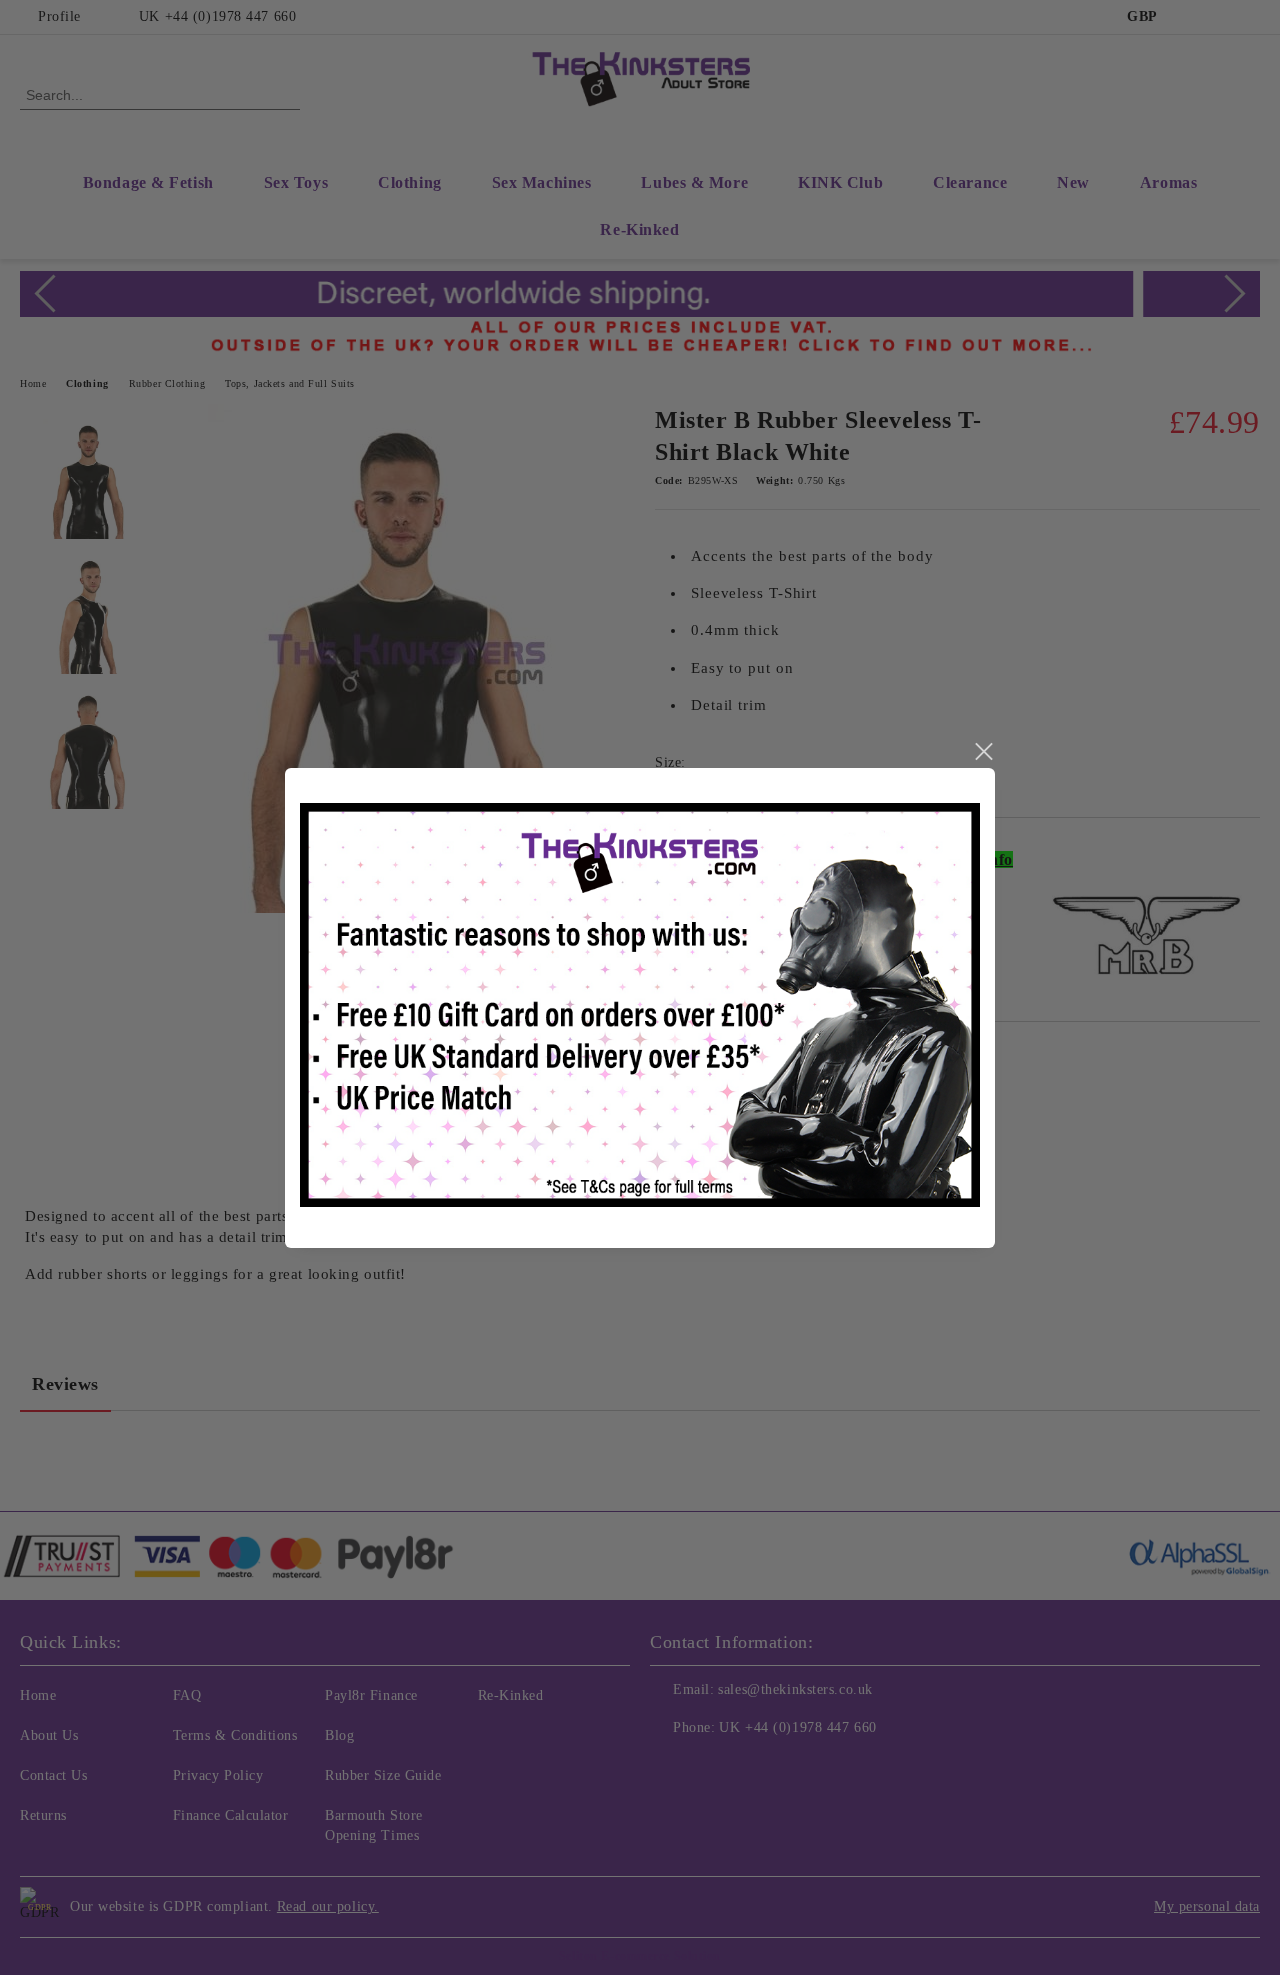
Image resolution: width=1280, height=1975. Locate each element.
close (983, 752)
